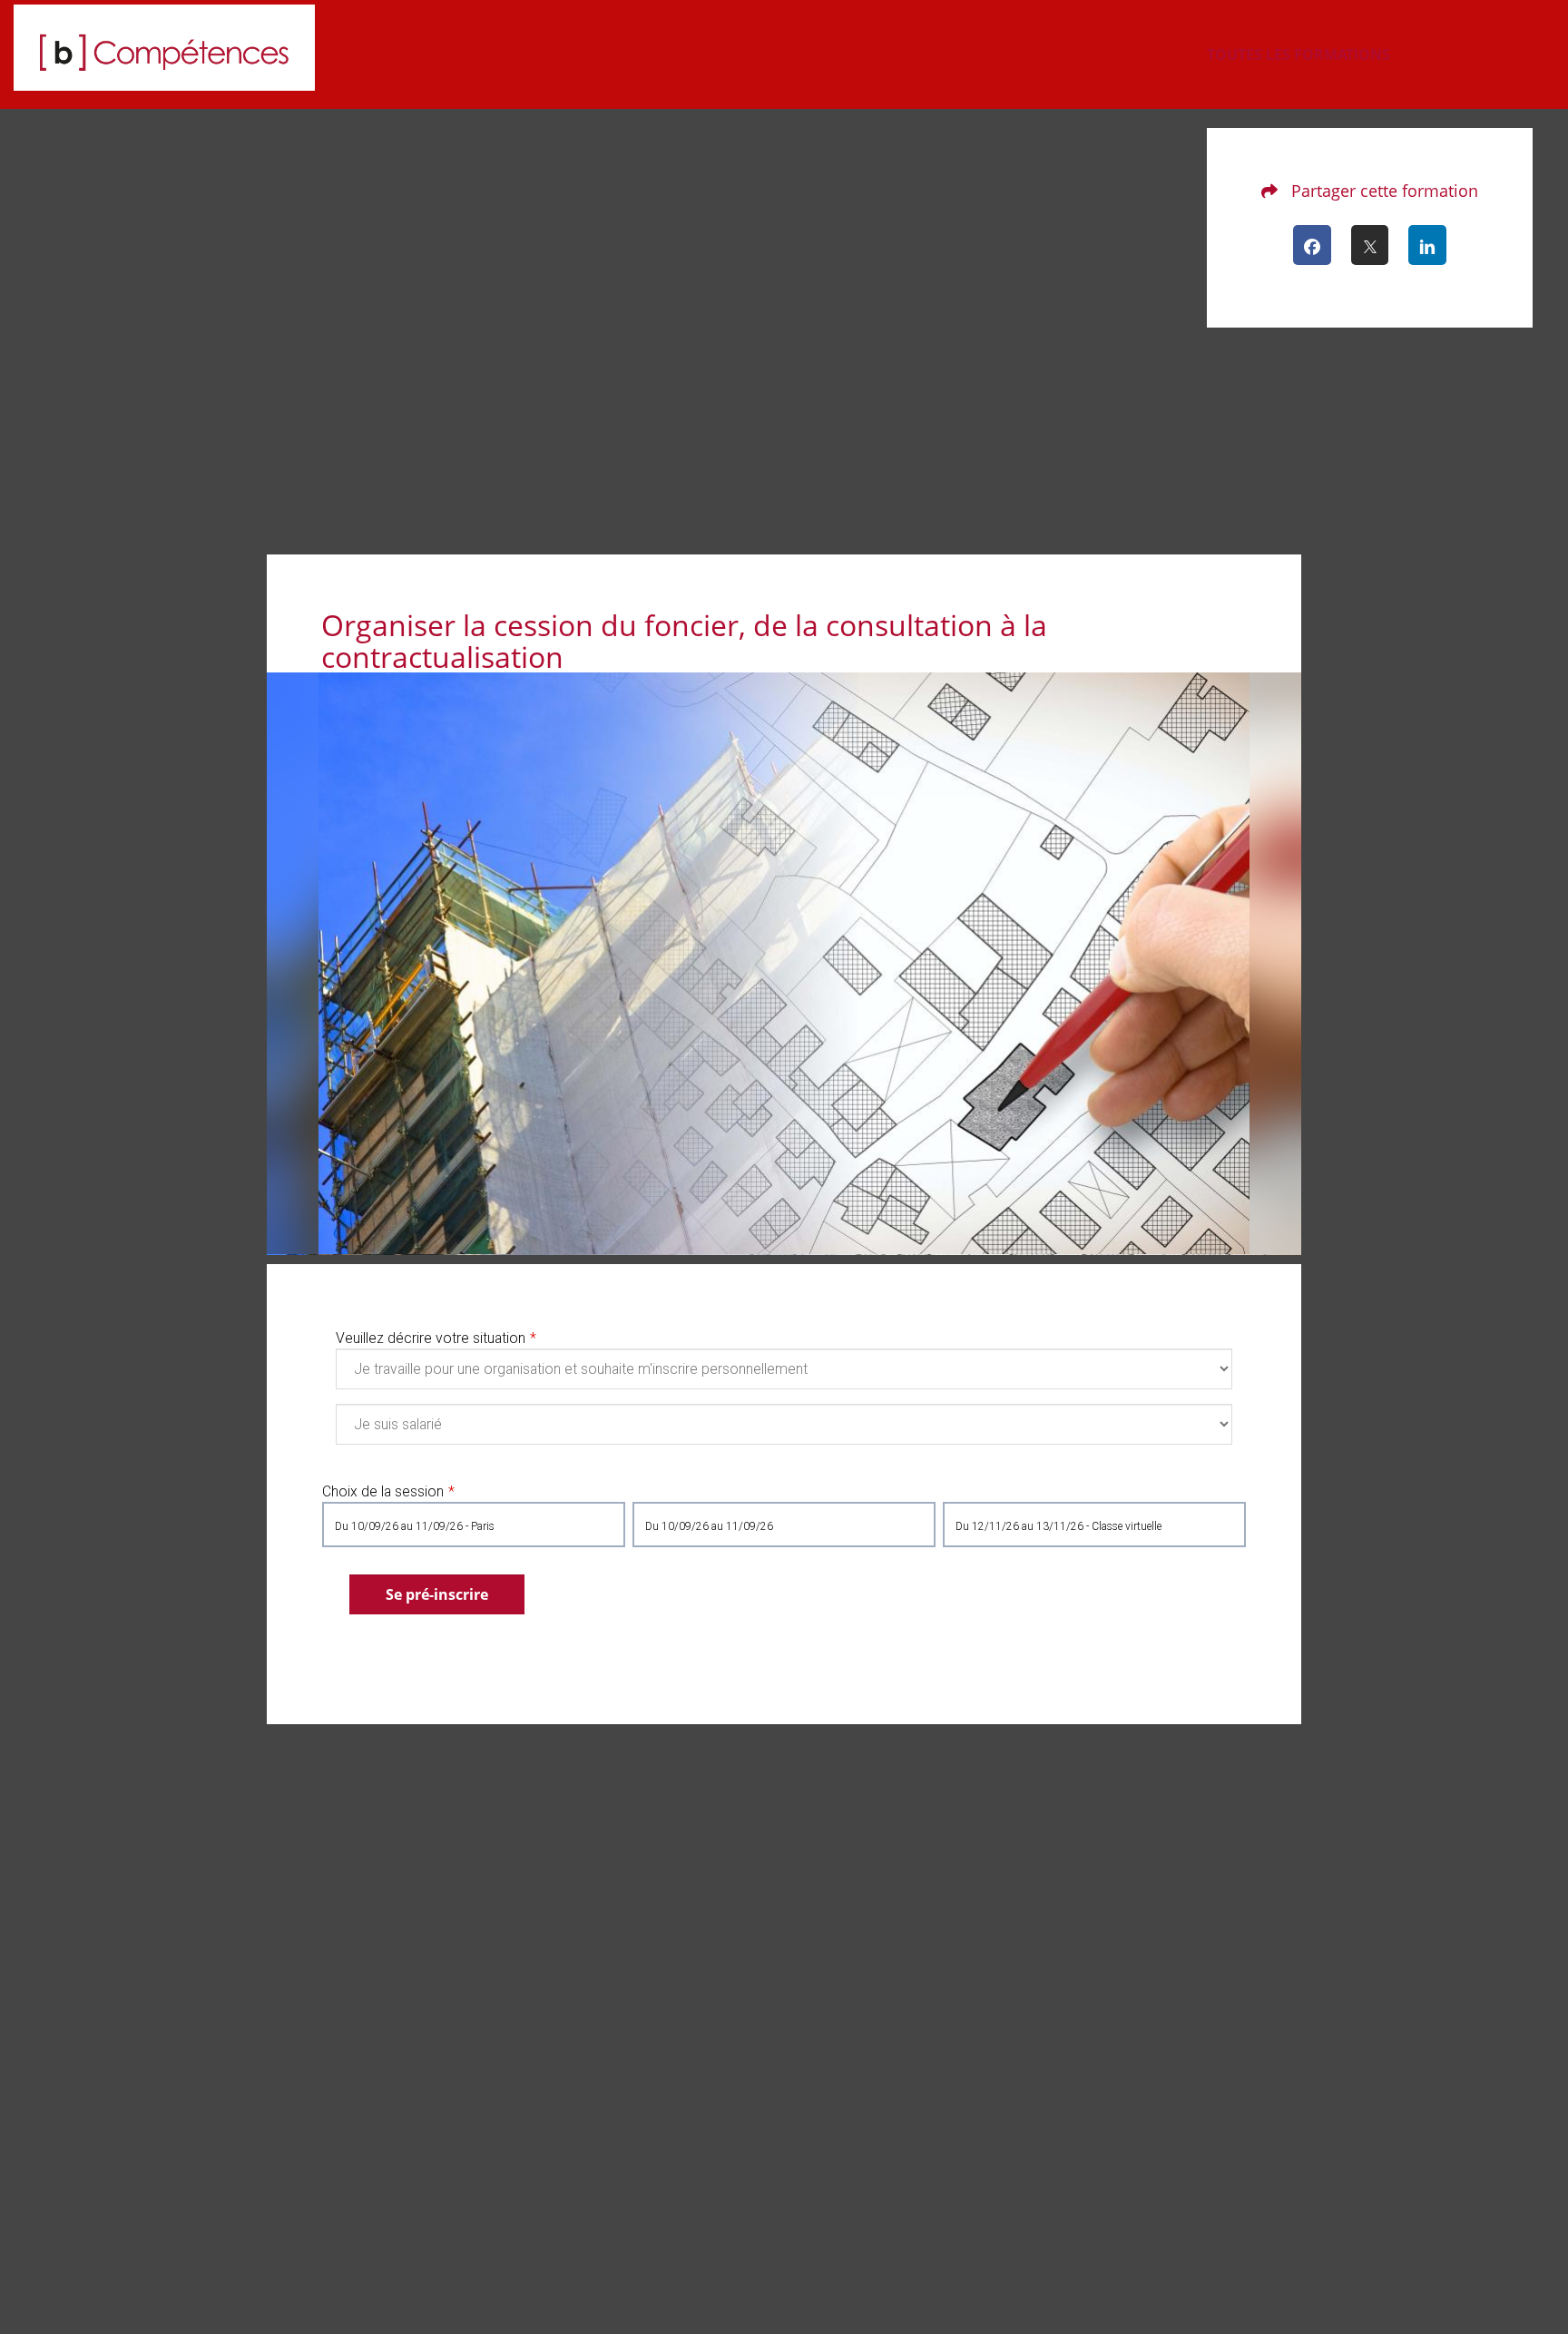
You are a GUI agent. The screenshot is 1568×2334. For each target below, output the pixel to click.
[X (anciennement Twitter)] (1370, 245)
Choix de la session (383, 1491)
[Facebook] (1312, 245)
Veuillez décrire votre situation (431, 1338)
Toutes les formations (1298, 54)
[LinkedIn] (1427, 245)
